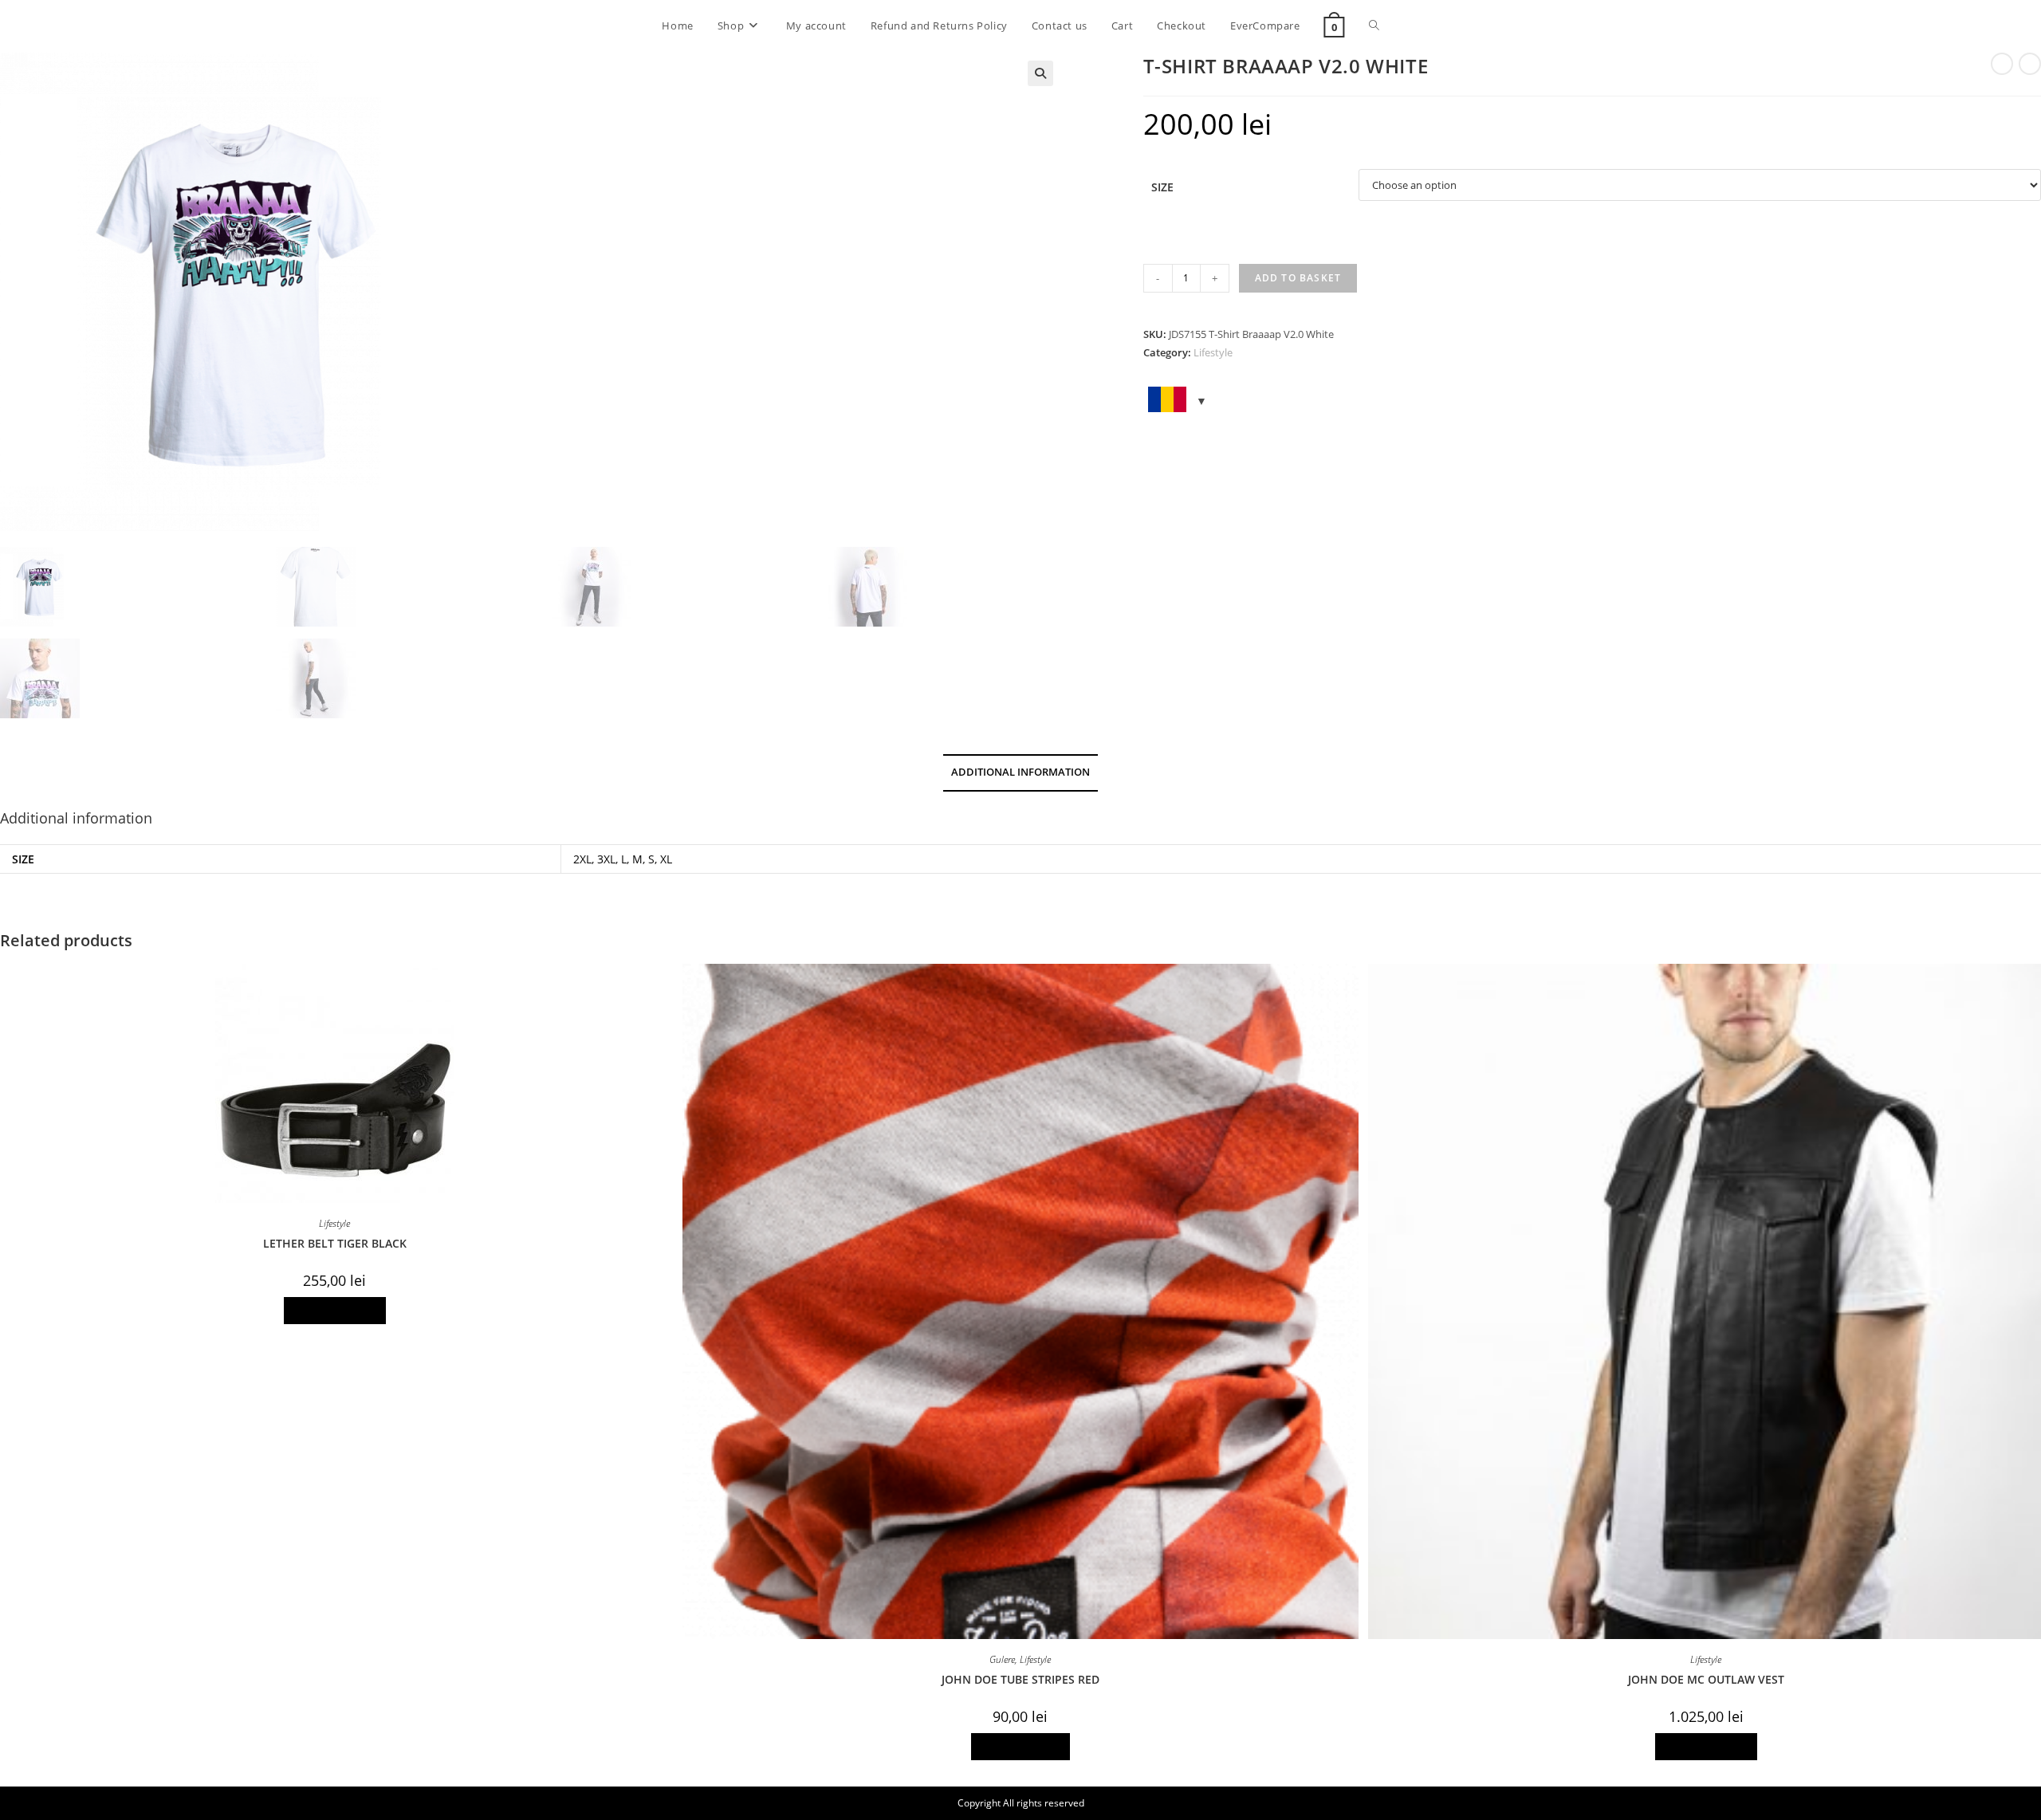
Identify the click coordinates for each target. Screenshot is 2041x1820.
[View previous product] (2002, 64)
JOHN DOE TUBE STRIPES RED (1020, 1679)
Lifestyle (1213, 352)
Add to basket (1298, 278)
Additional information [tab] (1020, 772)
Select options (335, 1310)
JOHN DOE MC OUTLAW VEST (1706, 1679)
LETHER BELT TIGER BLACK (335, 1243)
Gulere (1002, 1659)
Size (1162, 187)
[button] (1040, 73)
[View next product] (2030, 64)
